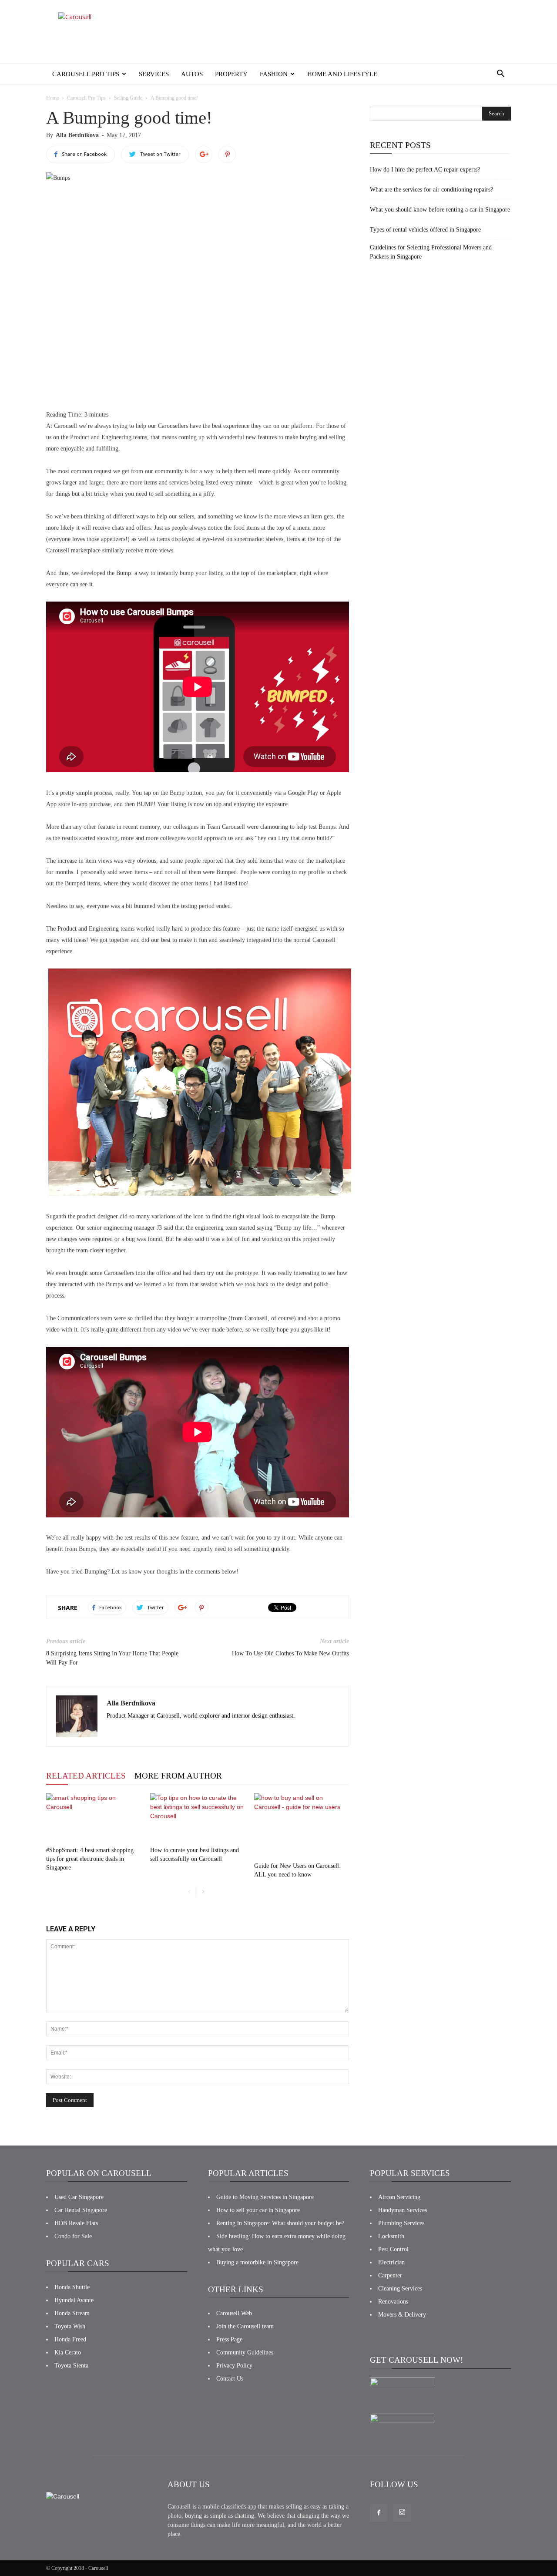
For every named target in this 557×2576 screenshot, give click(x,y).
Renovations (393, 2302)
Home (52, 98)
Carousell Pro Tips (86, 74)
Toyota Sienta (71, 2366)
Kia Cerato (68, 2352)
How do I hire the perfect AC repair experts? (425, 170)
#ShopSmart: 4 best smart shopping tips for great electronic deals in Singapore (90, 1859)
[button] (500, 74)
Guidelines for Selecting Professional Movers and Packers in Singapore (431, 252)
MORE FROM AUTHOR (178, 1776)
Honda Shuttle (72, 2287)
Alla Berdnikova (77, 135)
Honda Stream (72, 2313)
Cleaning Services (400, 2288)
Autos (192, 74)
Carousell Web (234, 2313)
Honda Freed (70, 2339)
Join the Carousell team (245, 2326)
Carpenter (390, 2275)
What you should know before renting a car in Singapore (440, 210)
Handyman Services (403, 2210)
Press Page (229, 2339)
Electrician (391, 2262)
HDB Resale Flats (76, 2223)
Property (231, 74)
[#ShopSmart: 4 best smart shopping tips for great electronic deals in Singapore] (94, 1818)
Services (154, 74)
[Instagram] (402, 2513)
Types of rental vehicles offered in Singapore (425, 230)
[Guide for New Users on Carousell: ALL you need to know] (302, 1826)
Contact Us (230, 2379)
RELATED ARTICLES (86, 1776)
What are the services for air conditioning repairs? (431, 190)
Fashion (274, 74)
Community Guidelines (245, 2352)
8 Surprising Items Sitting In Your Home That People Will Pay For (112, 1658)
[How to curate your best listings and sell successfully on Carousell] (198, 1818)
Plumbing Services (401, 2223)
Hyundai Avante (74, 2300)
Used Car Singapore (79, 2197)
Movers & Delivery (402, 2315)
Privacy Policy (234, 2366)
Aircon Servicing (399, 2197)
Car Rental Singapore (81, 2210)
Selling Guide (128, 98)
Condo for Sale (73, 2236)
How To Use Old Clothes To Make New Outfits (290, 1653)
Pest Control (393, 2249)
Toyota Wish (70, 2326)
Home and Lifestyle (342, 74)
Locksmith (391, 2236)
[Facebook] (379, 2513)
